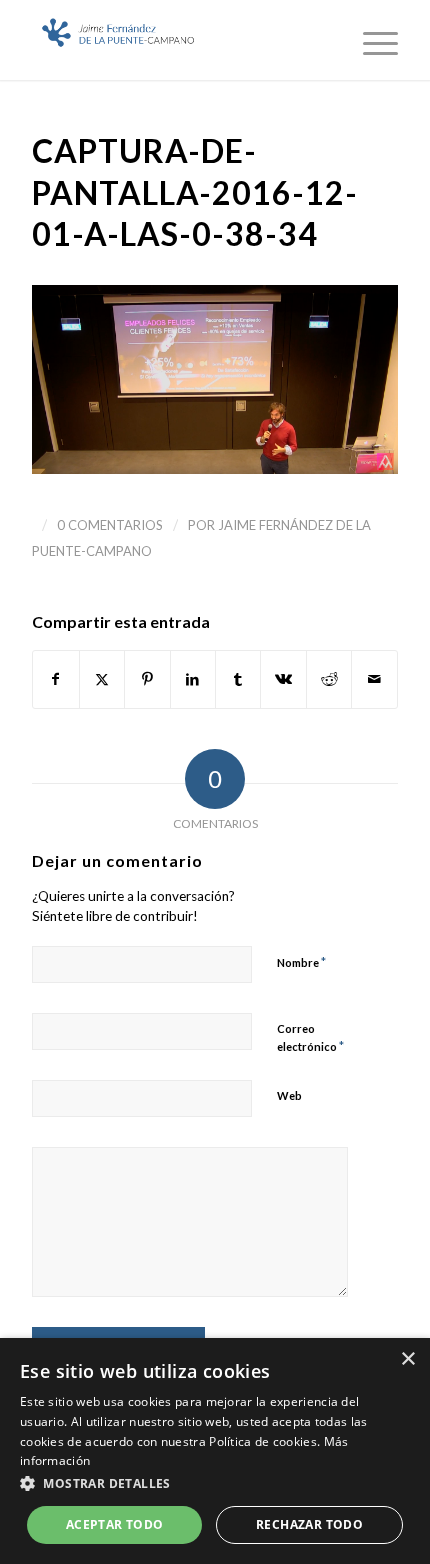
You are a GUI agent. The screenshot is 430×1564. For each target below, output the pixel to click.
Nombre (301, 962)
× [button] (407, 1359)
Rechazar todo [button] (309, 1524)
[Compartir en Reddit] (329, 679)
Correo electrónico (310, 1038)
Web (289, 1095)
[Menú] (370, 40)
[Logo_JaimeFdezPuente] (178, 40)
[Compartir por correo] (374, 679)
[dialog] (215, 1451)
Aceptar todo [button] (115, 1524)
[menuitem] (370, 40)
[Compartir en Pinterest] (147, 679)
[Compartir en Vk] (283, 679)
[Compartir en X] (102, 679)
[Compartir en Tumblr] (238, 679)
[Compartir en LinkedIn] (193, 679)
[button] (215, 1484)
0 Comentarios (110, 525)
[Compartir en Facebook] (55, 679)
